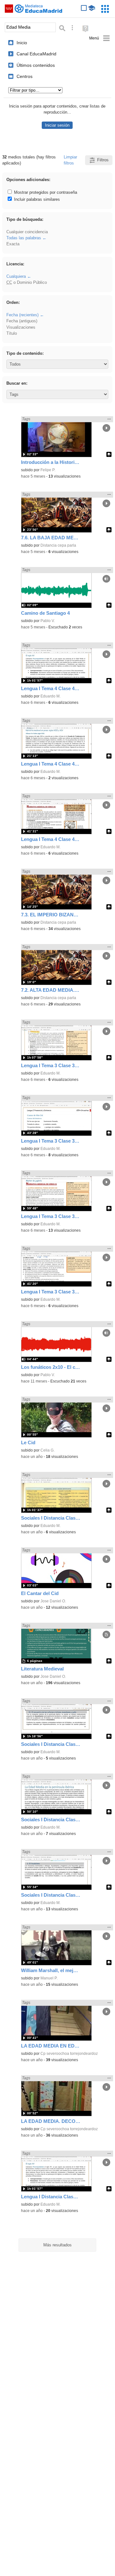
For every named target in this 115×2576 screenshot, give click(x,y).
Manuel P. (49, 1978)
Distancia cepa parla (58, 545)
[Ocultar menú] (100, 38)
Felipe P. (48, 470)
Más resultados (57, 2245)
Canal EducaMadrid (36, 54)
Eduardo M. (50, 696)
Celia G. (47, 1450)
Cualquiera (16, 276)
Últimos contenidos (36, 65)
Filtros (103, 160)
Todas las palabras (24, 238)
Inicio (22, 43)
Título (12, 333)
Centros (25, 76)
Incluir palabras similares (36, 199)
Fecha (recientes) (22, 315)
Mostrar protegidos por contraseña (45, 192)
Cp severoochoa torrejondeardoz (69, 2054)
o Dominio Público (27, 282)
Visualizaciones (21, 327)
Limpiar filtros (70, 160)
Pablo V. (48, 621)
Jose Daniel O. (53, 1601)
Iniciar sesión (57, 125)
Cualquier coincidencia (27, 232)
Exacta (13, 244)
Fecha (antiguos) (22, 321)
